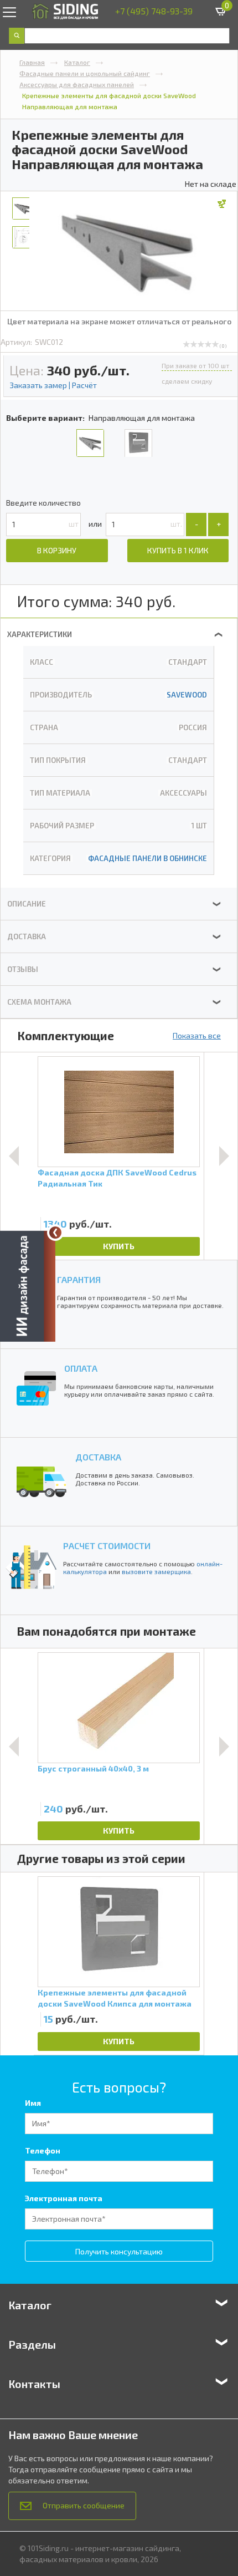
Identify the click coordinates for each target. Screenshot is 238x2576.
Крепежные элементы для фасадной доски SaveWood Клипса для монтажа (115, 1998)
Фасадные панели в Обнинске (148, 858)
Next (224, 1156)
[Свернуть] (55, 1233)
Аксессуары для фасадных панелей (77, 84)
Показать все (197, 1035)
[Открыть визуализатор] (28, 1287)
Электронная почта (64, 2198)
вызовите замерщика (156, 1571)
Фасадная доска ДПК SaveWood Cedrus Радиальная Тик (117, 1178)
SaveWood (187, 695)
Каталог (77, 62)
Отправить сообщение (84, 2505)
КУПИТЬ (119, 1246)
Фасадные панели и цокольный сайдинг (85, 73)
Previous (14, 1156)
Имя (33, 2103)
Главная (32, 62)
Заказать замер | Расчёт (53, 385)
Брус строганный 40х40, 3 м (93, 1768)
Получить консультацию (119, 2251)
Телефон (43, 2150)
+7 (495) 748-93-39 (154, 11)
